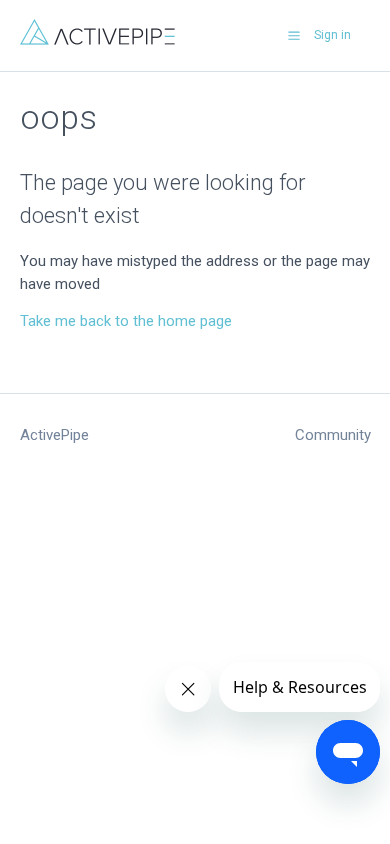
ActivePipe (54, 435)
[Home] (97, 40)
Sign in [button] (332, 35)
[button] (294, 35)
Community (333, 435)
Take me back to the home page (126, 321)
